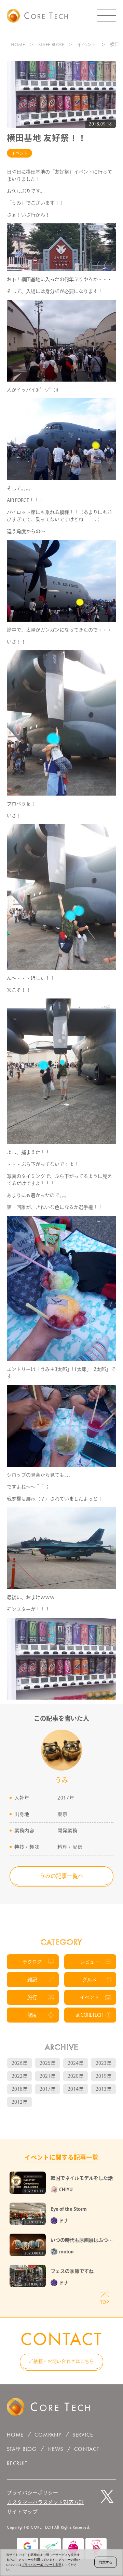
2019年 (104, 2076)
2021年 (47, 2076)
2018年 (19, 2089)
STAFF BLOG (51, 44)
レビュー (90, 1962)
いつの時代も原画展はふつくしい (82, 2241)
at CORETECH (90, 2015)
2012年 (19, 2102)
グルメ (90, 1980)
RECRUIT (17, 2463)
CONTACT (87, 2449)
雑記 (32, 1980)
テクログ (32, 1962)
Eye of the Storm (69, 2209)
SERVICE (83, 2435)
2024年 (76, 2063)
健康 (32, 2015)
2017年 (47, 2089)
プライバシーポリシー (32, 2493)
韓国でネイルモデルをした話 (82, 2178)
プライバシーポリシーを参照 (42, 2565)
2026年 (19, 2063)
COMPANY (48, 2435)
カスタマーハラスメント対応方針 (45, 2502)
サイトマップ (22, 2512)
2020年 (76, 2076)
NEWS (55, 2449)
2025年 (47, 2063)
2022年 (19, 2076)
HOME (18, 44)
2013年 (104, 2089)
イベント (87, 44)
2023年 (104, 2063)
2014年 (76, 2089)
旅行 (32, 1997)
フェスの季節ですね (72, 2271)
